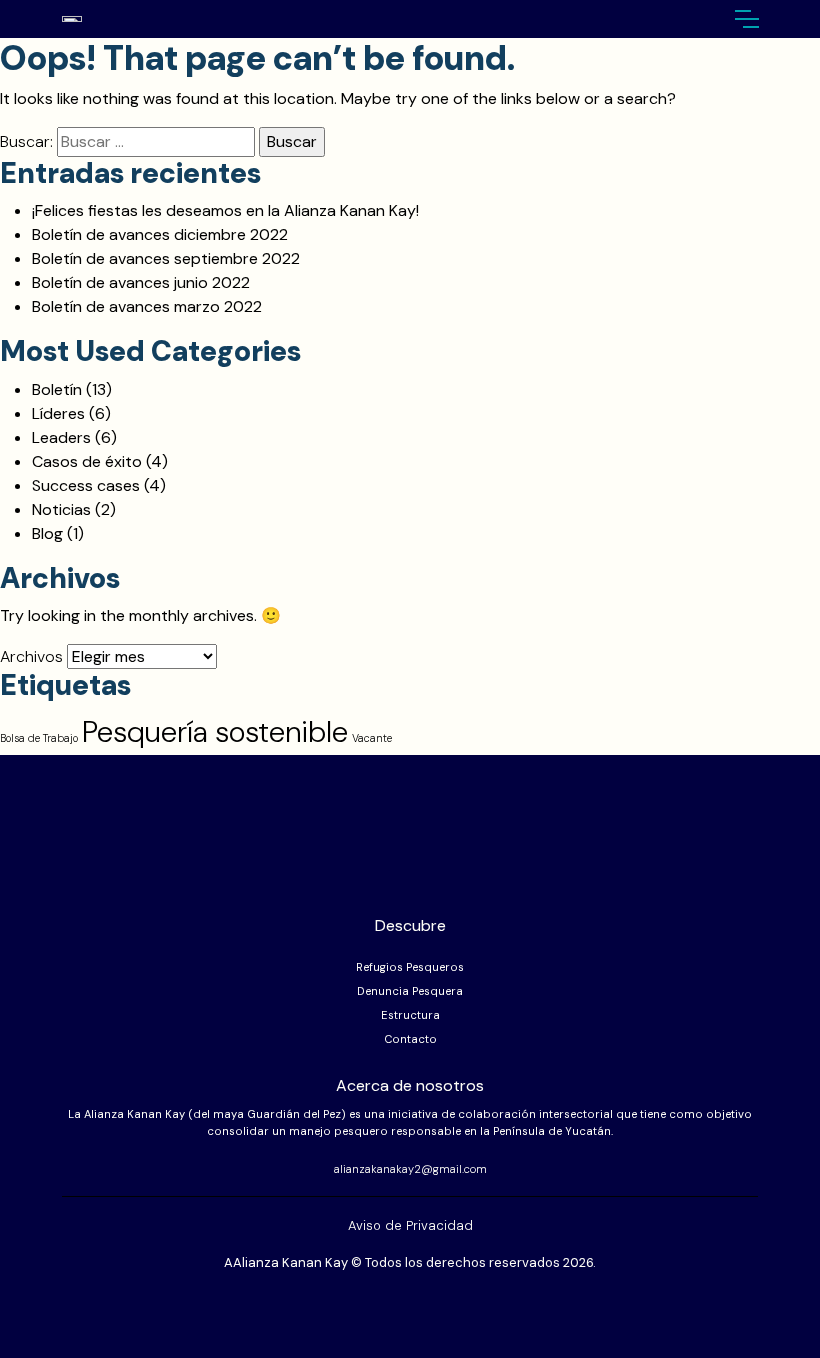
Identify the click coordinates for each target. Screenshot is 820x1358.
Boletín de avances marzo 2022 (147, 306)
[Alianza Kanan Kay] (122, 19)
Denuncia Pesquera (410, 991)
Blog (47, 533)
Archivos (31, 656)
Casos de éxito (87, 461)
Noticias (61, 509)
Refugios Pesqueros (410, 967)
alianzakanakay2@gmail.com (410, 1169)
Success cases (86, 485)
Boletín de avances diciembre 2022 (160, 234)
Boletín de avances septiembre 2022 (166, 258)
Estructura (410, 1015)
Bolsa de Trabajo (39, 738)
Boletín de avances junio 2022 (141, 282)
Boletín (57, 389)
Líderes (58, 413)
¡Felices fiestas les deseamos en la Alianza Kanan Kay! (225, 210)
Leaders (61, 437)
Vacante (372, 738)
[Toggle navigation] (746, 19)
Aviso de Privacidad (410, 1225)
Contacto (410, 1039)
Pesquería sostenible (215, 732)
